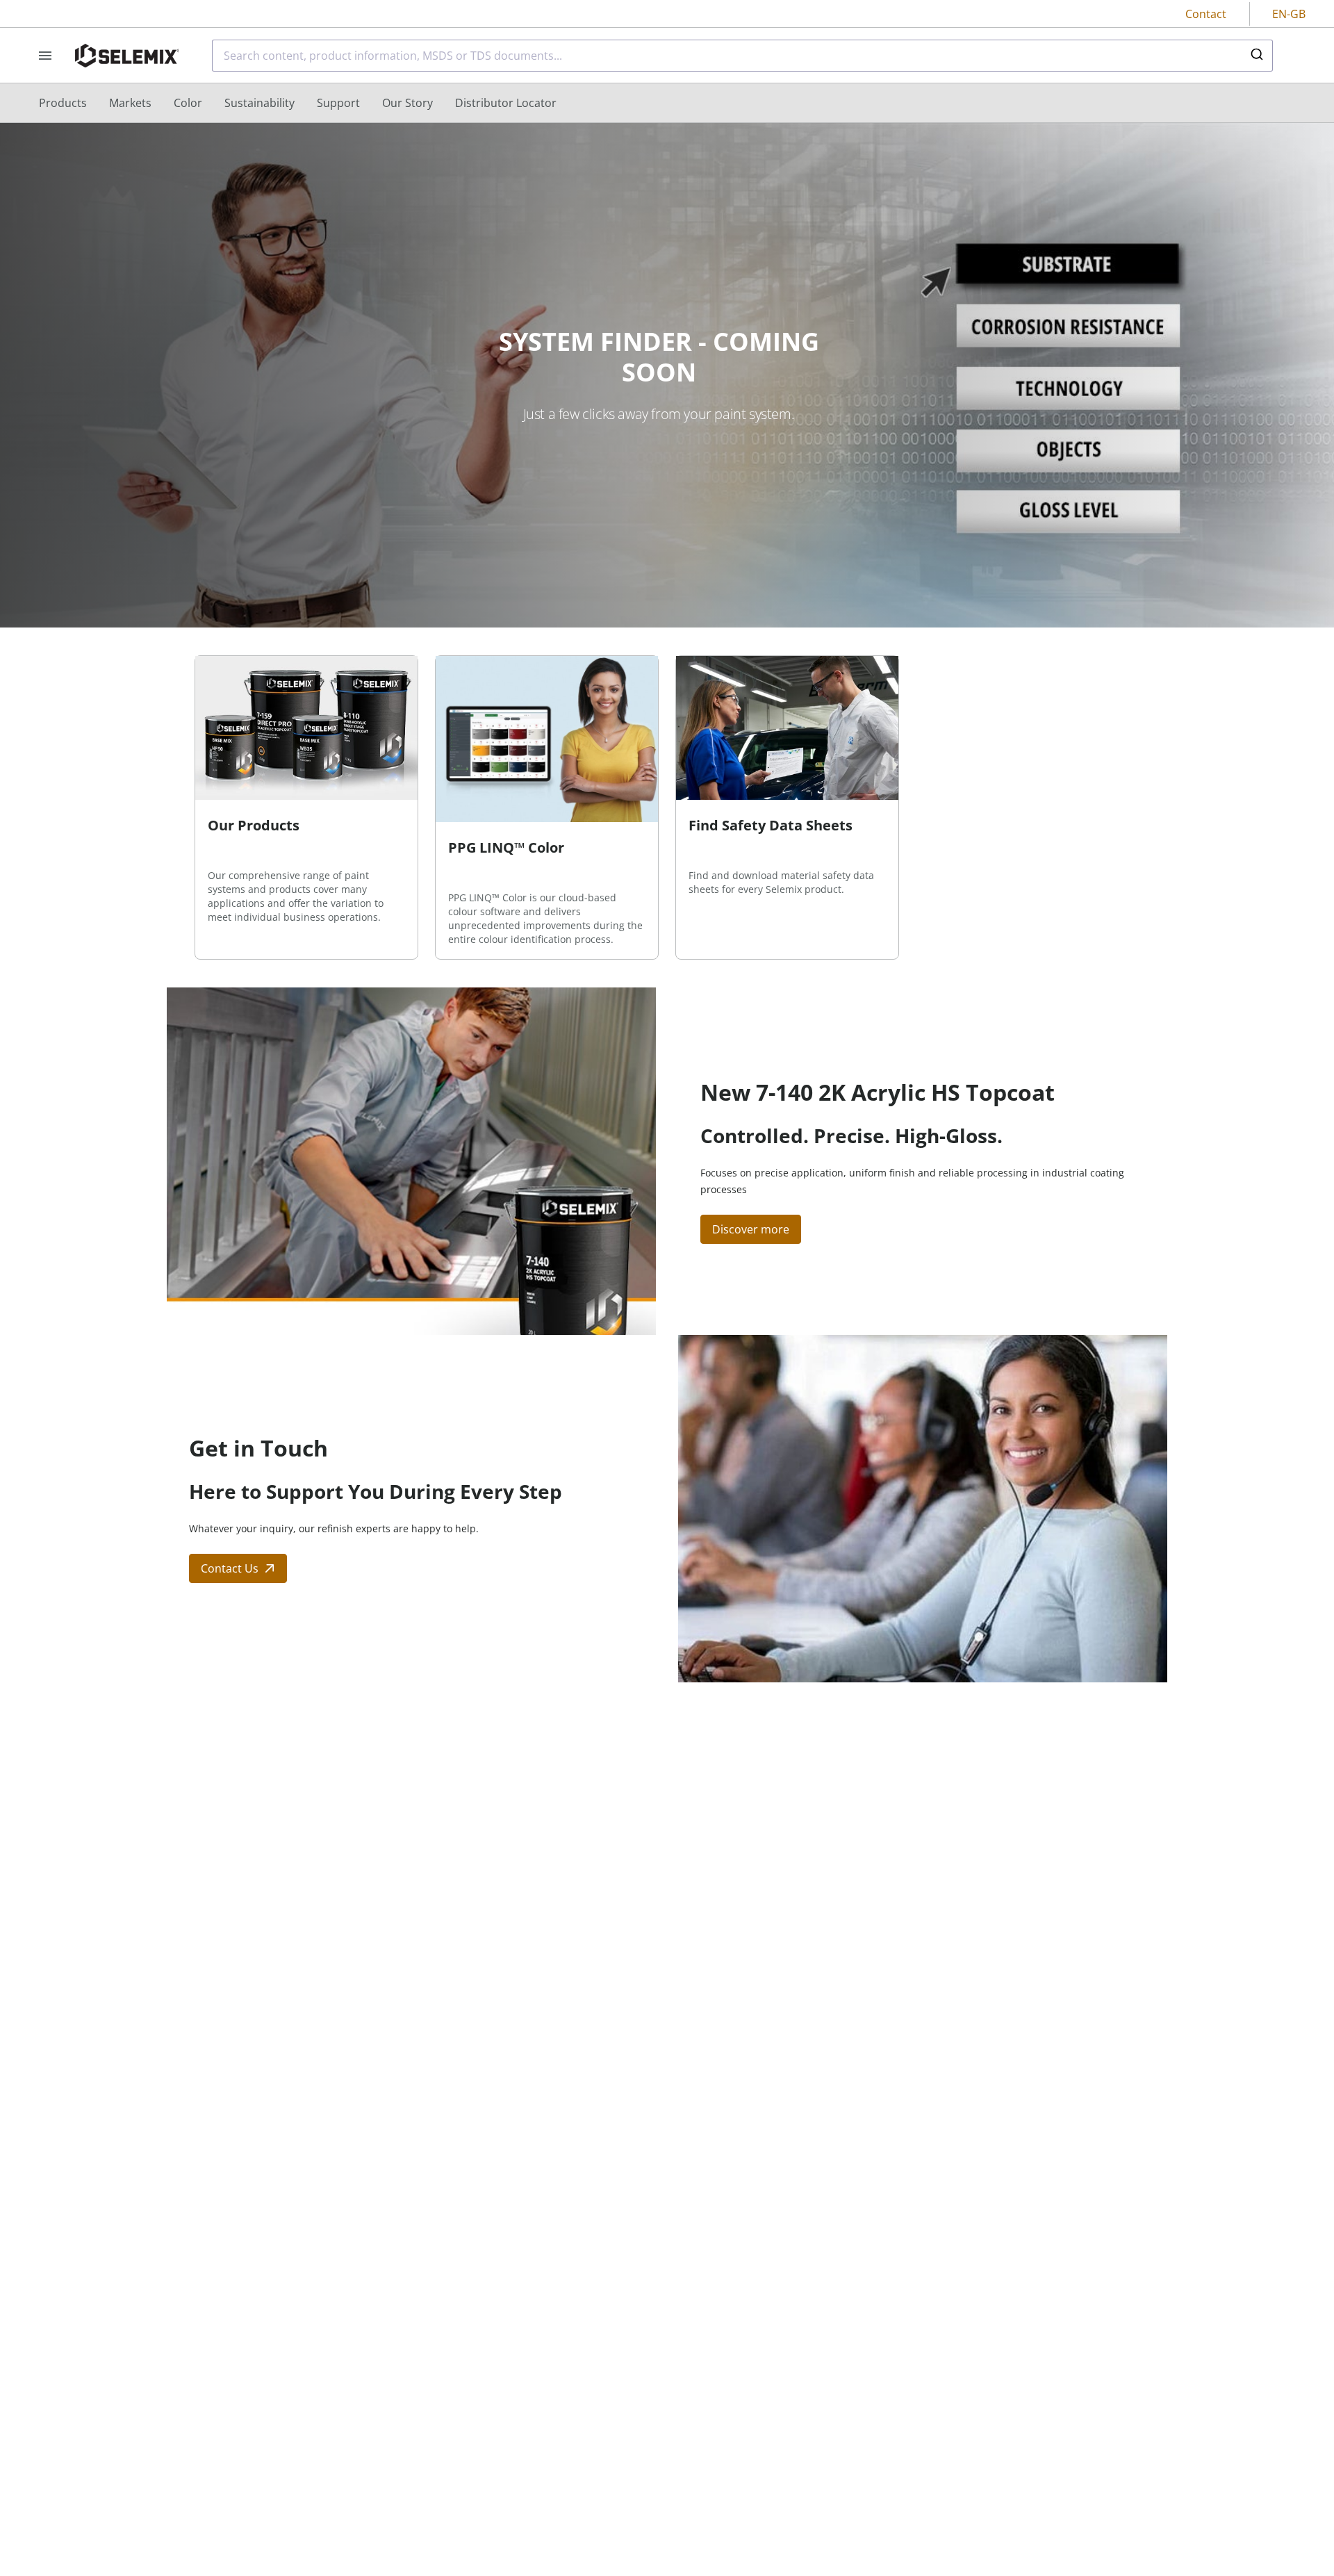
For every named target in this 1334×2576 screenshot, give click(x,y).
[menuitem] (63, 103)
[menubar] (298, 103)
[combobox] (742, 56)
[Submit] (1256, 56)
